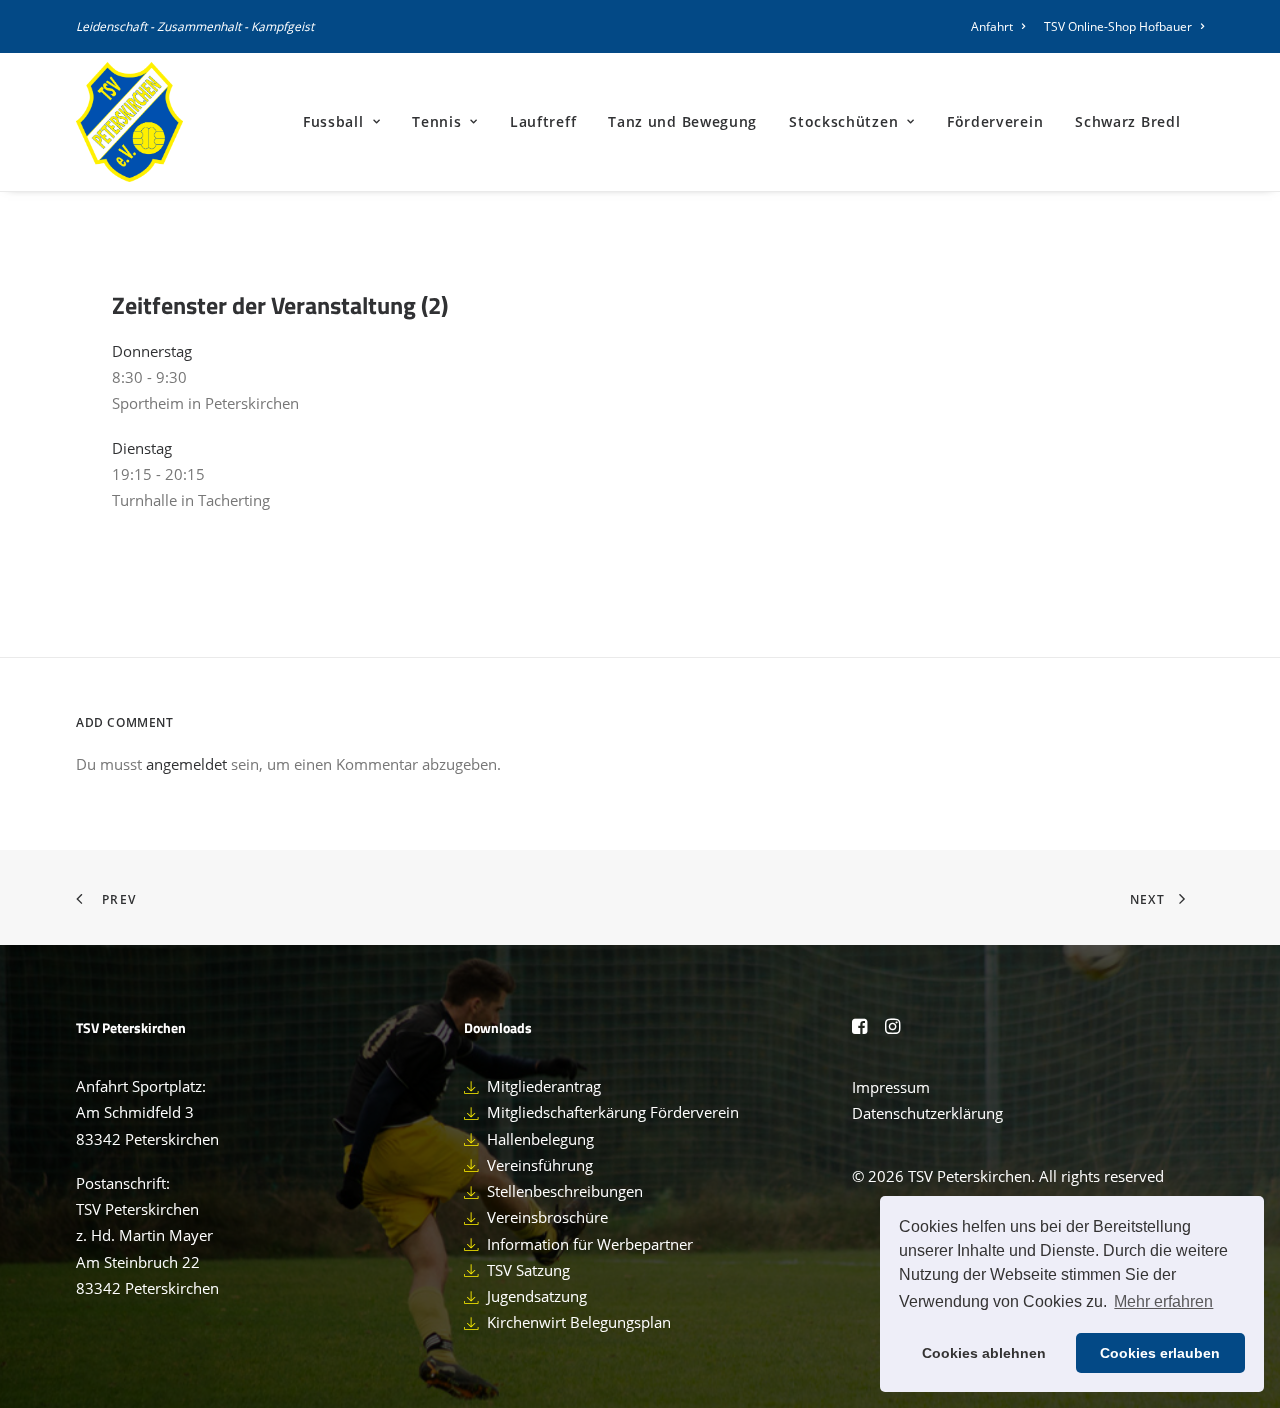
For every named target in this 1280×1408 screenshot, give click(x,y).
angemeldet (186, 764)
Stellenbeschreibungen (565, 1191)
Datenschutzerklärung (927, 1113)
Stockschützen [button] (843, 121)
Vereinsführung (540, 1165)
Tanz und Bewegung (682, 121)
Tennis (436, 121)
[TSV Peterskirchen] (129, 122)
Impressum (891, 1087)
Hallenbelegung (540, 1139)
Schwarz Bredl (1127, 121)
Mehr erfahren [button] (1163, 1301)
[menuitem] (1001, 26)
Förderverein (995, 121)
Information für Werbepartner (590, 1244)
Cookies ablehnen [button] (984, 1353)
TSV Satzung (528, 1270)
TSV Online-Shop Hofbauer (1118, 26)
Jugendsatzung (537, 1296)
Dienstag (142, 448)
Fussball (333, 121)
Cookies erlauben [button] (1160, 1353)
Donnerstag (152, 351)
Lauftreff (543, 121)
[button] (859, 1028)
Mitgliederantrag (544, 1086)
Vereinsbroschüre (547, 1217)
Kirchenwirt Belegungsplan (579, 1322)
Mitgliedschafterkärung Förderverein (613, 1112)
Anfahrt (992, 26)
